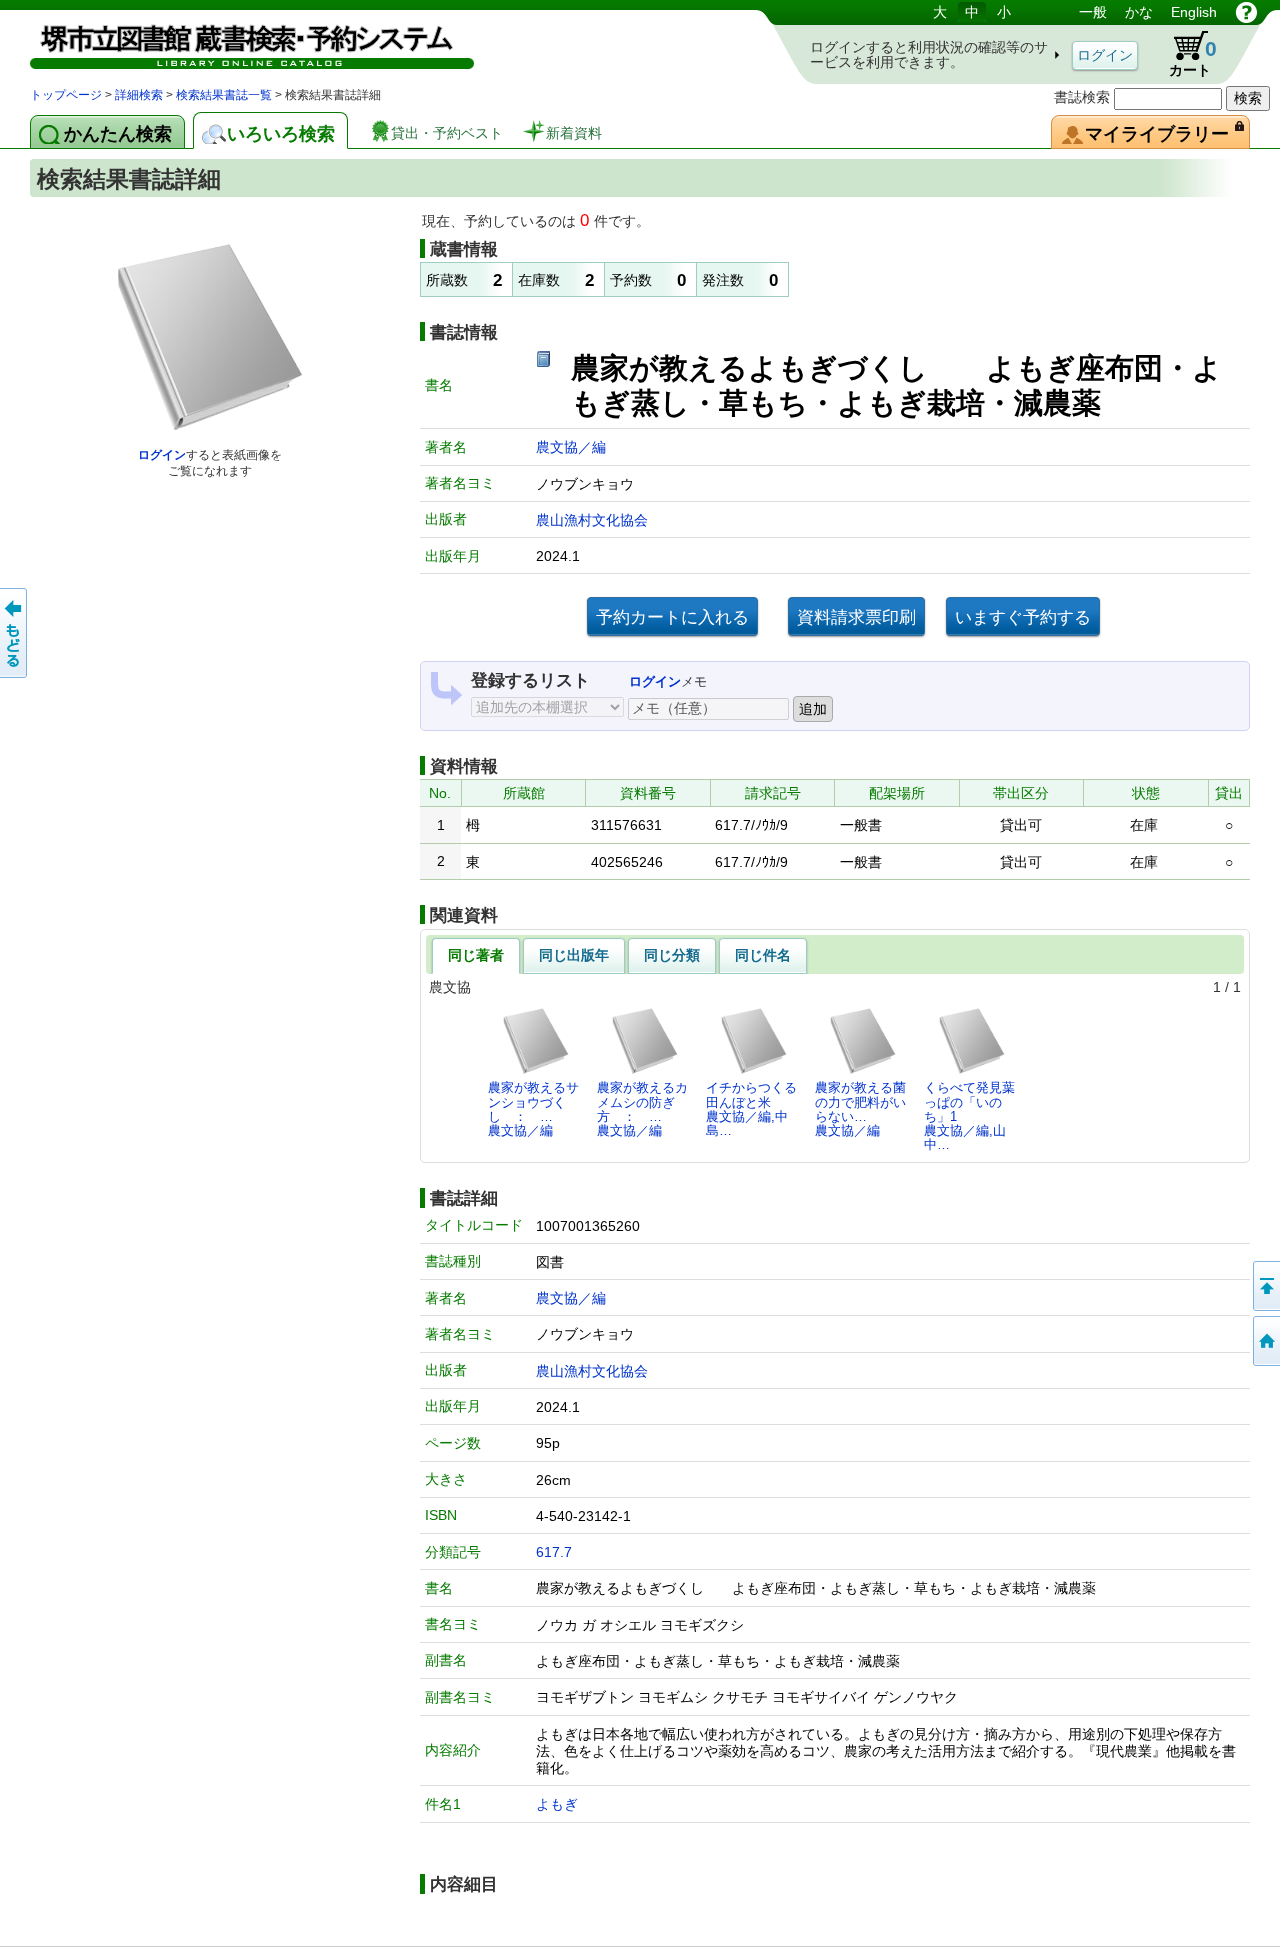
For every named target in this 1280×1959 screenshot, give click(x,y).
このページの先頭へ (1265, 1286)
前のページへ (15, 633)
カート (1183, 54)
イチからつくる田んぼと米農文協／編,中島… (751, 1109)
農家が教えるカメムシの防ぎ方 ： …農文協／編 (642, 1109)
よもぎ (557, 1804)
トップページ (66, 95)
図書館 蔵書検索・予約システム (240, 42)
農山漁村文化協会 (592, 520)
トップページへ (1265, 1341)
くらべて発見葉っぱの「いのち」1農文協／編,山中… (969, 1116)
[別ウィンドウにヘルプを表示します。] (1246, 12)
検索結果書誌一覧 (224, 95)
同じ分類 (672, 955)
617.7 (554, 1552)
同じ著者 (476, 955)
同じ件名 (763, 955)
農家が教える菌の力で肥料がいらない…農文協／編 (860, 1109)
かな (1139, 12)
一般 (1093, 12)
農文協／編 (571, 447)
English (1194, 12)
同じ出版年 (574, 955)
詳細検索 (139, 95)
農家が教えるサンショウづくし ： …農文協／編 (533, 1109)
